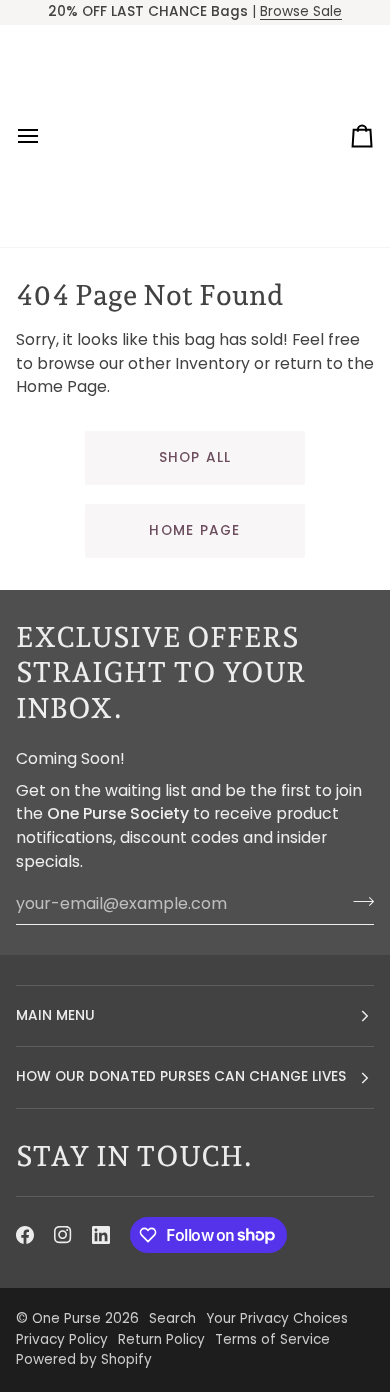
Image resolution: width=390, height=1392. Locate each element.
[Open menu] (46, 136)
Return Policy (161, 1339)
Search (172, 1318)
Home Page (194, 530)
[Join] (357, 901)
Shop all (195, 457)
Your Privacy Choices (277, 1318)
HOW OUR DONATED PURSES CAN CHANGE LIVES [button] (181, 1076)
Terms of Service (272, 1339)
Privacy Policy (62, 1339)
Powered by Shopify (84, 1359)
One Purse (66, 1318)
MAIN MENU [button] (55, 1015)
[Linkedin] (101, 1235)
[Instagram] (63, 1235)
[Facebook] (25, 1235)
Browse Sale (301, 11)
